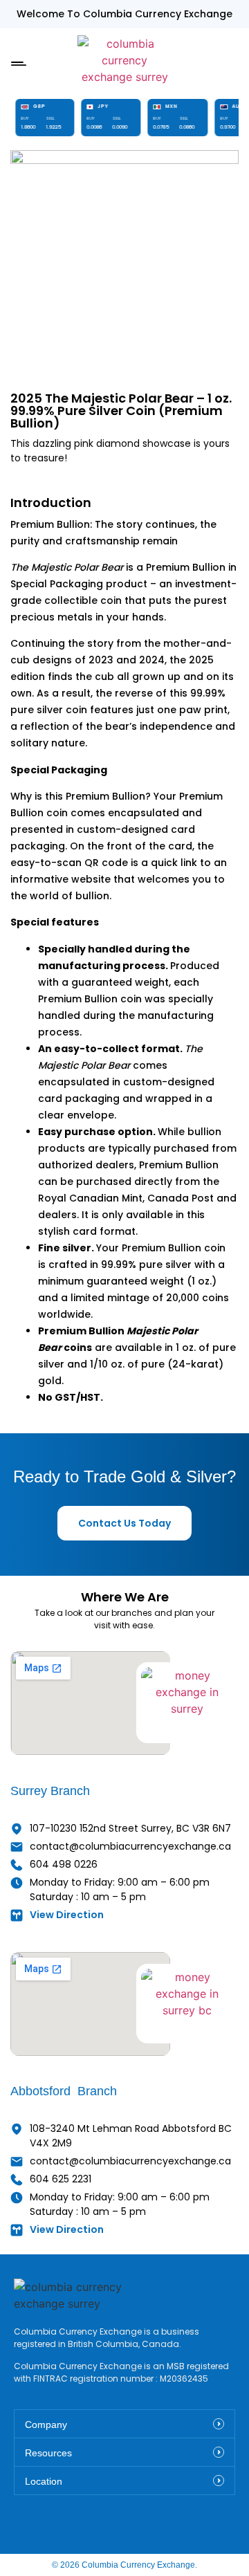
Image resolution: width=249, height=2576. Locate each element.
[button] (18, 61)
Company (46, 2425)
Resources (48, 2453)
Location (44, 2481)
